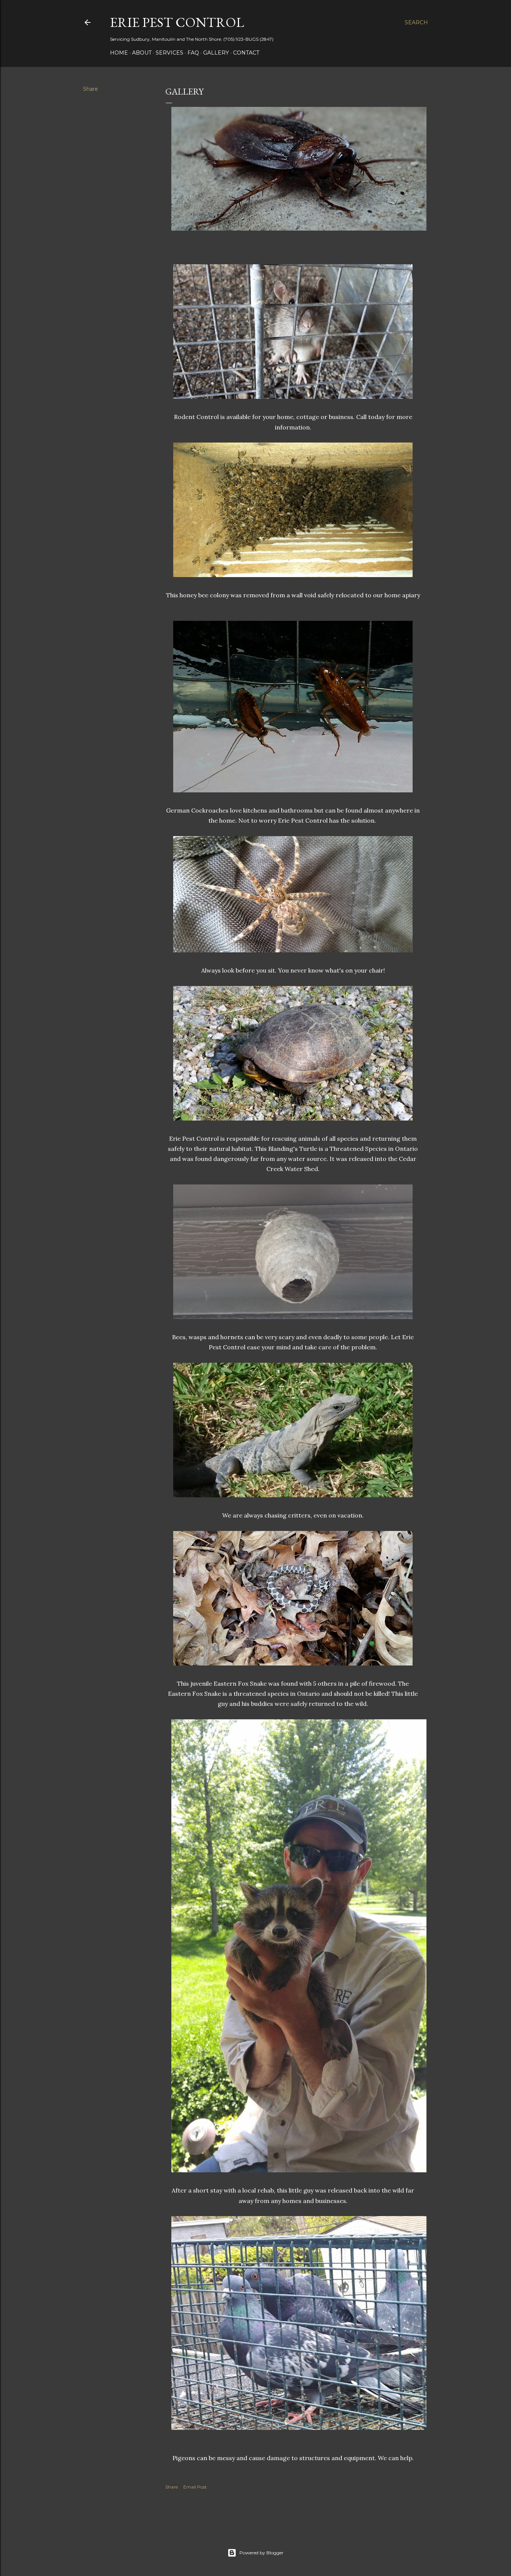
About (142, 53)
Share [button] (91, 89)
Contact (246, 53)
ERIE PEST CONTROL (177, 22)
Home (119, 53)
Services (169, 53)
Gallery (216, 53)
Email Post (195, 2487)
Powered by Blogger (261, 2553)
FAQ (193, 53)
